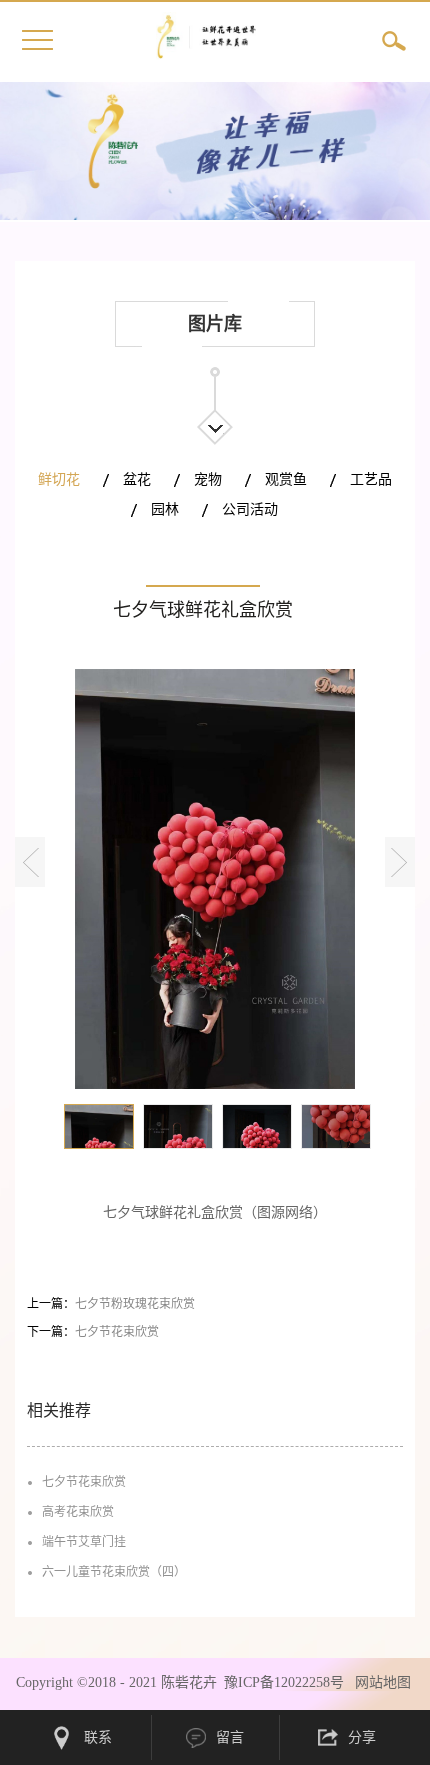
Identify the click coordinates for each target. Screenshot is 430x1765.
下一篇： (93, 1332)
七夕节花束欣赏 (84, 1482)
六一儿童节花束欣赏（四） (114, 1572)
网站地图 (379, 1682)
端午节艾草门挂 (84, 1542)
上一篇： (111, 1304)
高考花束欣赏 (78, 1512)
